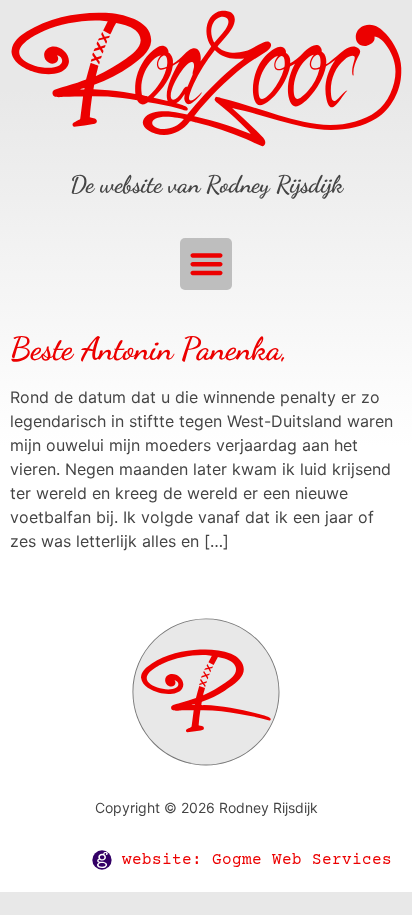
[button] (206, 264)
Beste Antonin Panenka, (149, 349)
